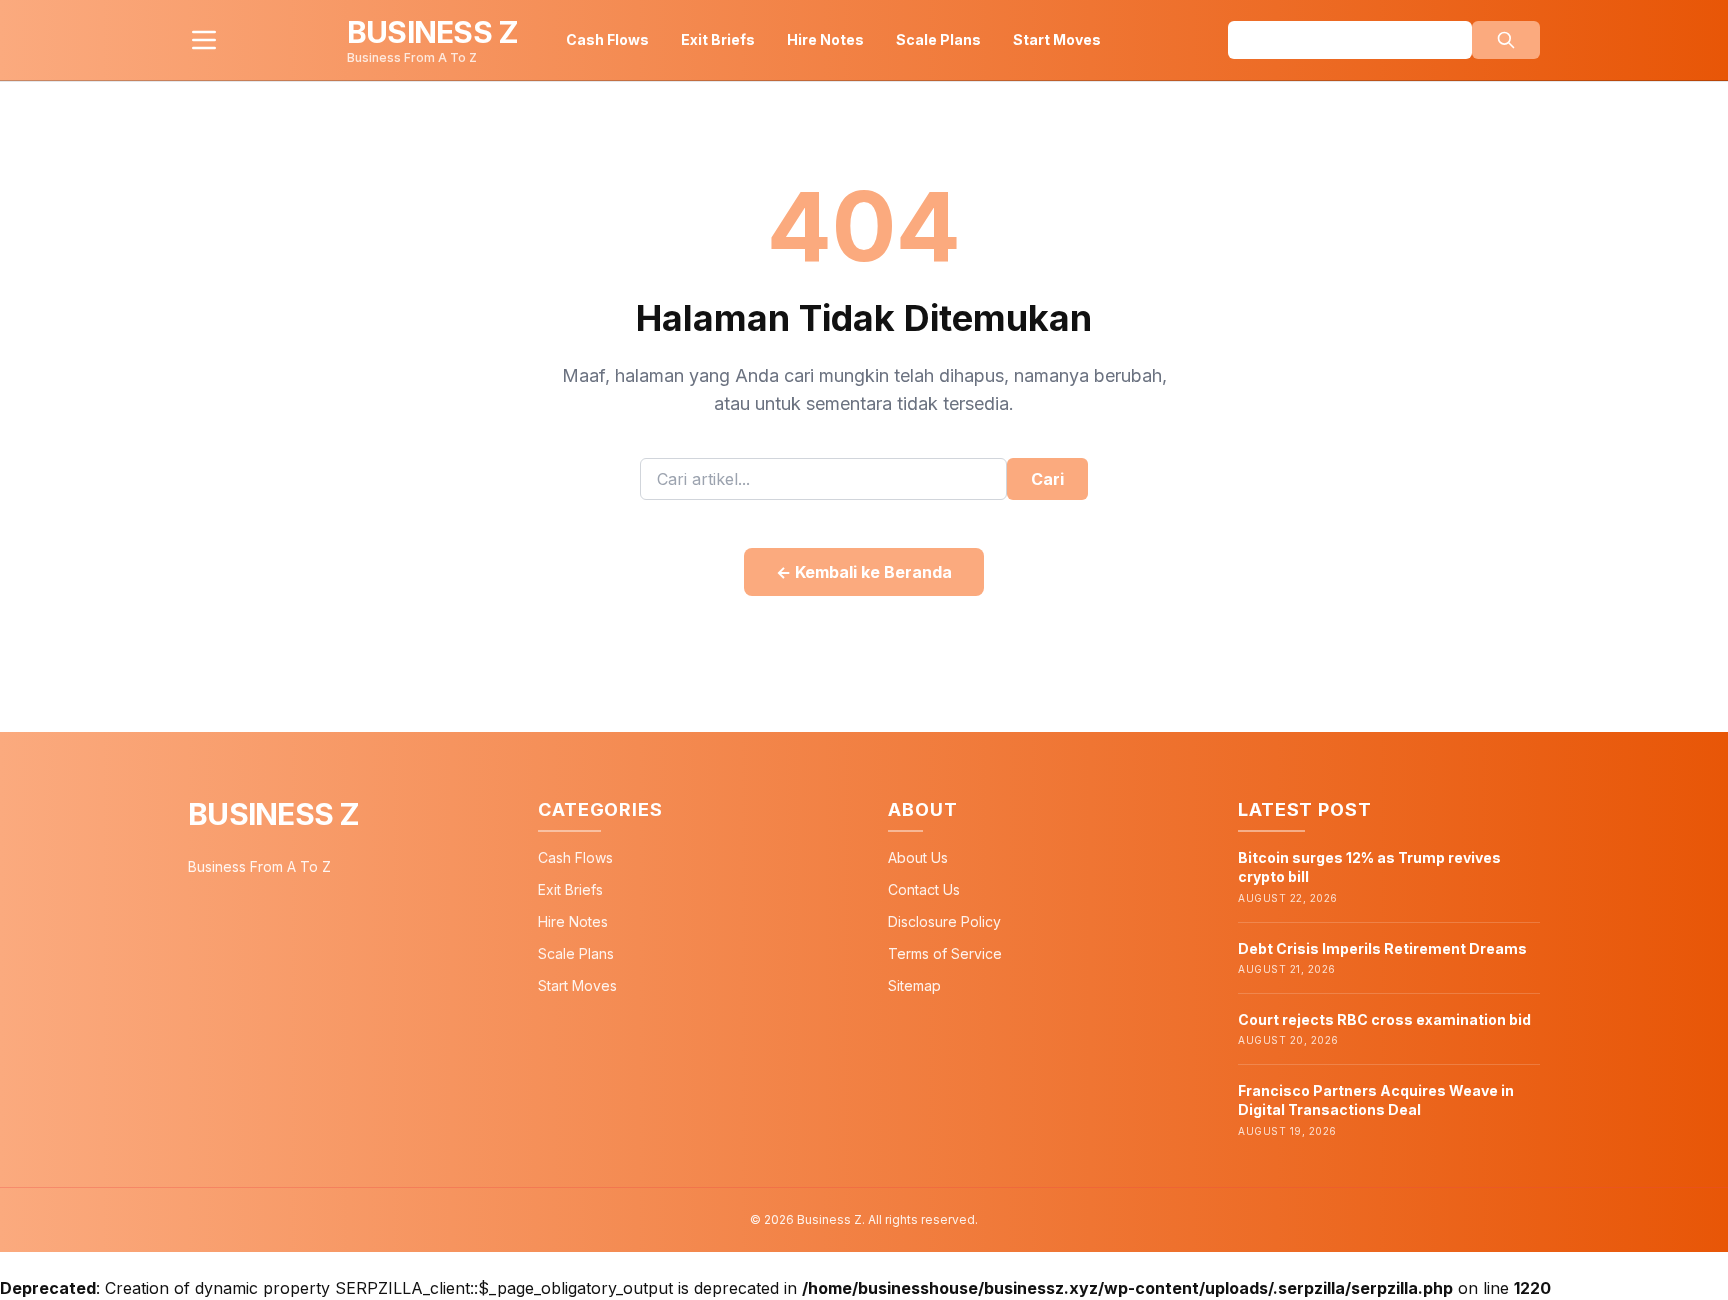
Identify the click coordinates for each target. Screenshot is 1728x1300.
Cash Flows (607, 39)
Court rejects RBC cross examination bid (1384, 1019)
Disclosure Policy (944, 921)
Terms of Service (945, 953)
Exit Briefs (718, 39)
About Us (918, 857)
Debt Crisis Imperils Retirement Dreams (1382, 948)
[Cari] (1506, 40)
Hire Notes (825, 39)
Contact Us (924, 889)
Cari (1047, 479)
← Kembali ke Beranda (864, 572)
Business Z (274, 814)
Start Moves (1057, 39)
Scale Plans (938, 39)
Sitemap (914, 985)
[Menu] (204, 40)
